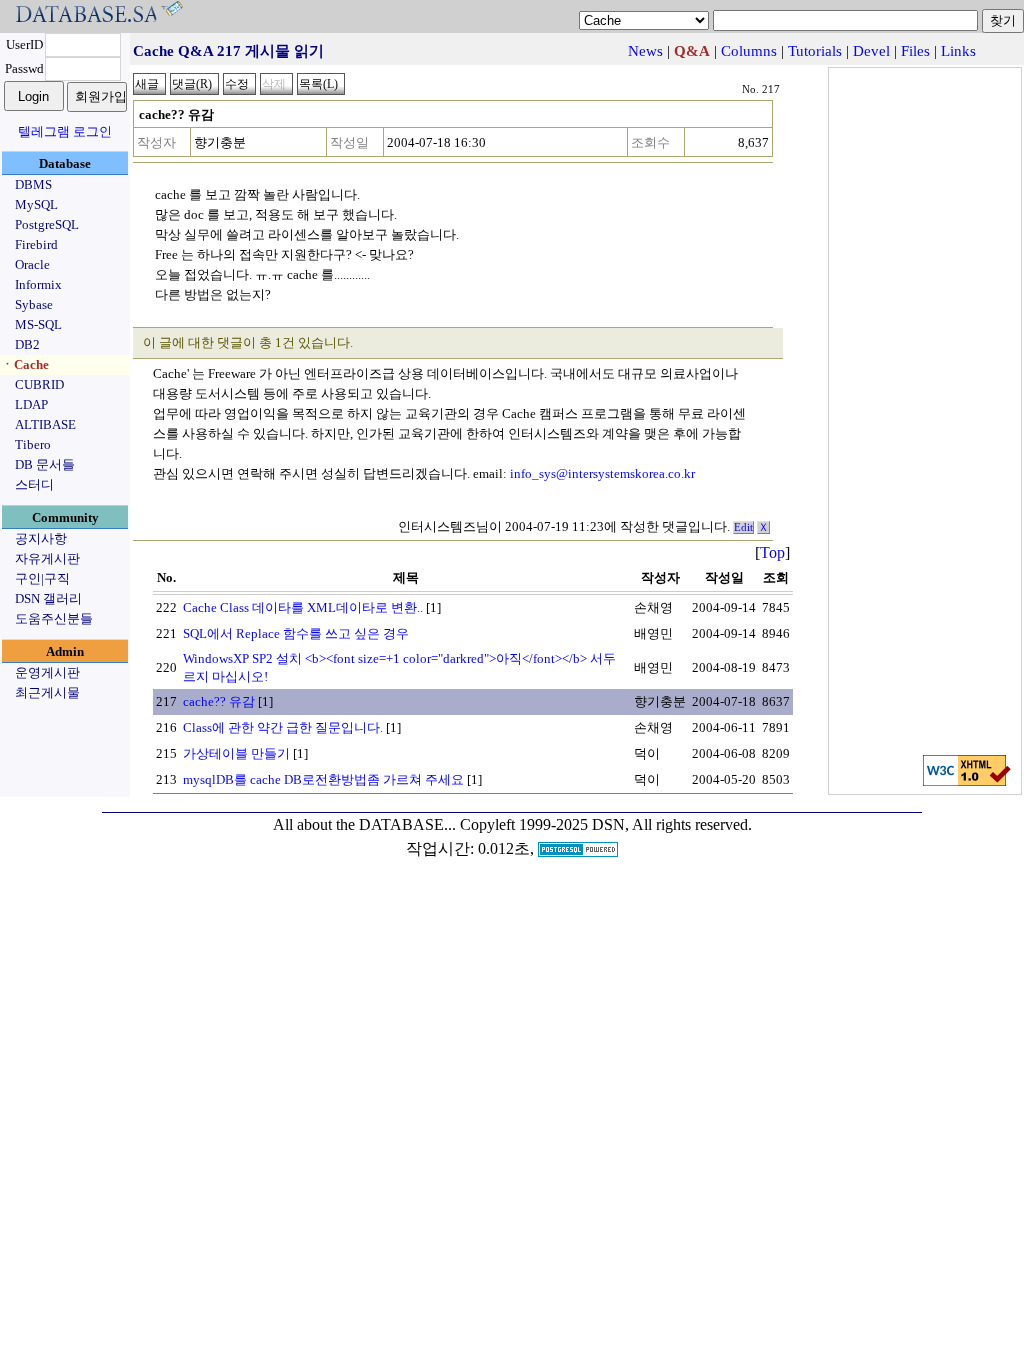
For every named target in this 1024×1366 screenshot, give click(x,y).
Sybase (34, 304)
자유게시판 (47, 558)
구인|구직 (42, 578)
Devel (871, 51)
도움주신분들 (54, 618)
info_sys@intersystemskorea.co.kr (602, 473)
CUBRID (39, 384)
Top (772, 552)
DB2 (27, 344)
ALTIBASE (45, 424)
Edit (743, 527)
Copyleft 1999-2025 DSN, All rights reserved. (606, 824)
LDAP (31, 404)
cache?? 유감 (219, 701)
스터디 (34, 484)
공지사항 (41, 538)
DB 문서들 (45, 464)
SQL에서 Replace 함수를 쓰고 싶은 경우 (296, 633)
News (645, 51)
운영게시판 (47, 672)
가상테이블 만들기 (236, 753)
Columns (749, 51)
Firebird (36, 244)
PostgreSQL (47, 224)
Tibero (33, 444)
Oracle (32, 264)
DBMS (33, 184)
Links (958, 51)
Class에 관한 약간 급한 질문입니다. (283, 727)
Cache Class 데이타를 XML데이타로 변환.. (303, 607)
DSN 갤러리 (48, 598)
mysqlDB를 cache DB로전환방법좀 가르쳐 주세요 (323, 779)
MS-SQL (38, 324)
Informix (38, 284)
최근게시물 (47, 692)
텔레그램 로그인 (65, 131)
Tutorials (815, 51)
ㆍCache (25, 364)
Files (915, 51)
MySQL (36, 204)
